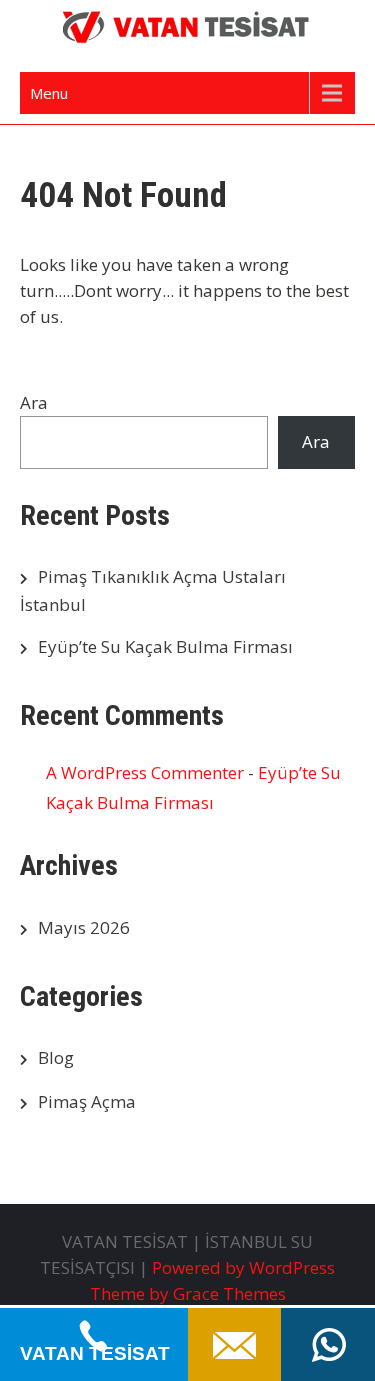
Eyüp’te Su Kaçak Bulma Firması (165, 646)
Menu (49, 93)
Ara (34, 402)
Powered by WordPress (243, 1267)
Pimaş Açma (87, 1101)
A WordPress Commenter (145, 772)
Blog (56, 1057)
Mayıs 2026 (84, 927)
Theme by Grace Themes (188, 1293)
